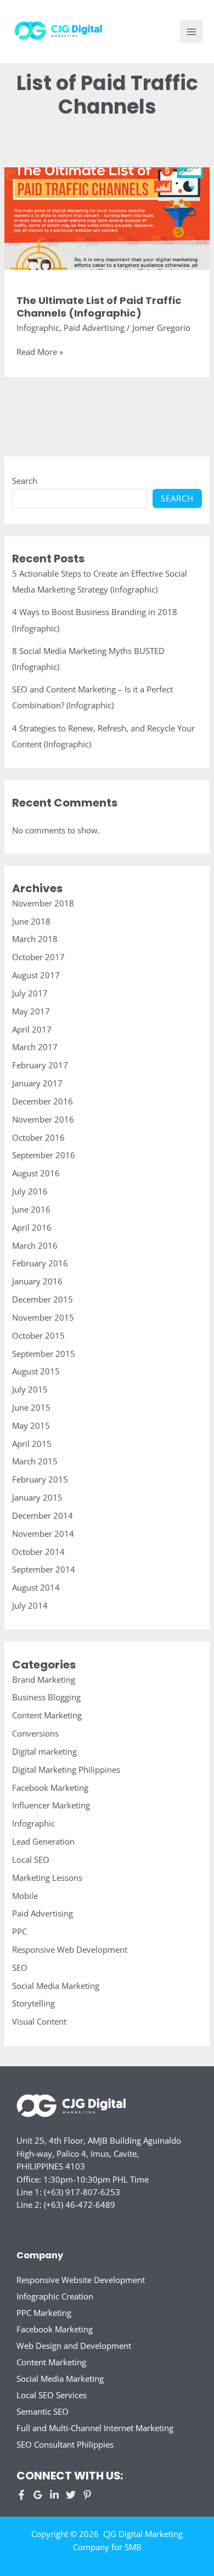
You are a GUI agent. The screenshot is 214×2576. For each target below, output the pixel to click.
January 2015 (37, 1497)
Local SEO (31, 1859)
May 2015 (31, 1425)
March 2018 (35, 939)
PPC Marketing (44, 2313)
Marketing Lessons (47, 1878)
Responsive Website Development (81, 2280)
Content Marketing (47, 1715)
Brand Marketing (44, 1679)
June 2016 (31, 1209)
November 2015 (43, 1317)
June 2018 (31, 921)
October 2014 (38, 1552)
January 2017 (37, 1083)
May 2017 (31, 1011)
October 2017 (38, 957)
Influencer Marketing (51, 1805)
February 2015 (40, 1479)
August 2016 (36, 1173)
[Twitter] (71, 2495)
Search (25, 481)
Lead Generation (43, 1841)
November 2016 (43, 1119)
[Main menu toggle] (192, 32)
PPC (19, 1931)
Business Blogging (46, 1697)
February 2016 (40, 1263)
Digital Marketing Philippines (66, 1769)
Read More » (40, 352)
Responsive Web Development (70, 1949)
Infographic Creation (55, 2296)
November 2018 (43, 903)
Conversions (35, 1733)
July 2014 (30, 1605)
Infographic (38, 328)
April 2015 (32, 1444)
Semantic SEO (43, 2411)
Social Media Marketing (56, 1986)
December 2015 (43, 1299)
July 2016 (30, 1191)
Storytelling (33, 2003)
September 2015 (44, 1354)
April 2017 (32, 1029)
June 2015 (31, 1407)
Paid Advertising (94, 328)
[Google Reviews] (38, 2495)
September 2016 (44, 1155)
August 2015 (36, 1371)
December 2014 (43, 1515)
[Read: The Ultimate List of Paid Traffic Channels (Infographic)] (107, 217)
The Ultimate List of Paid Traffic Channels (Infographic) (99, 307)
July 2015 (30, 1389)
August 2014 (36, 1587)
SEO (20, 1968)
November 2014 (43, 1534)
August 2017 (36, 975)
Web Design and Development (74, 2346)
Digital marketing (44, 1751)
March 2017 (35, 1047)
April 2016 (32, 1227)
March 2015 (35, 1461)
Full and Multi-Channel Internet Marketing (95, 2428)
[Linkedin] (54, 2495)
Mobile (25, 1896)
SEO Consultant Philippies (65, 2444)
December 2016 (43, 1101)
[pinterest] (87, 2495)
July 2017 (30, 993)
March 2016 (35, 1245)
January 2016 (37, 1281)
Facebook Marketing (50, 1788)
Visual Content (39, 2021)
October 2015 (38, 1335)
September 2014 (44, 1569)
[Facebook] (21, 2495)
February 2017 (40, 1065)
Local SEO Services (52, 2395)
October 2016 (38, 1137)
